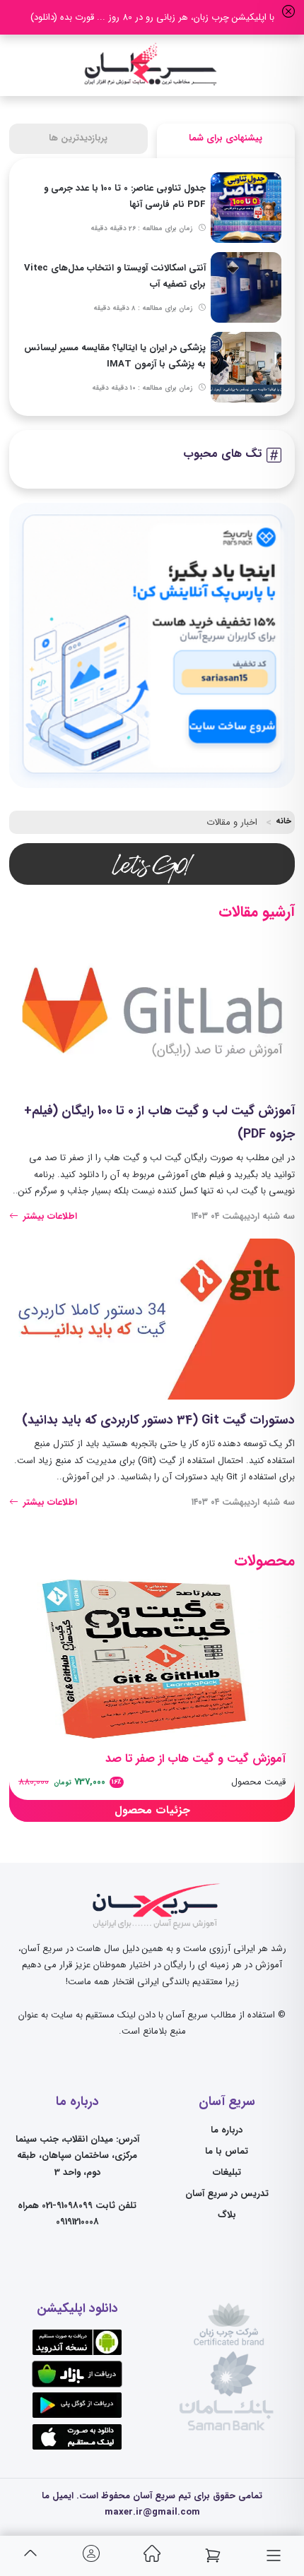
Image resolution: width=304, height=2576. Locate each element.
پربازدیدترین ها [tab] (78, 138)
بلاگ (227, 2215)
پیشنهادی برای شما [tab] (226, 138)
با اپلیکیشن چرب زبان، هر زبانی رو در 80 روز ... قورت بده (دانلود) (152, 17)
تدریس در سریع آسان (227, 2194)
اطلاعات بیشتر (49, 1216)
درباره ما (227, 2130)
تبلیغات (227, 2172)
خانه (283, 821)
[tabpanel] (152, 287)
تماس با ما (227, 2151)
